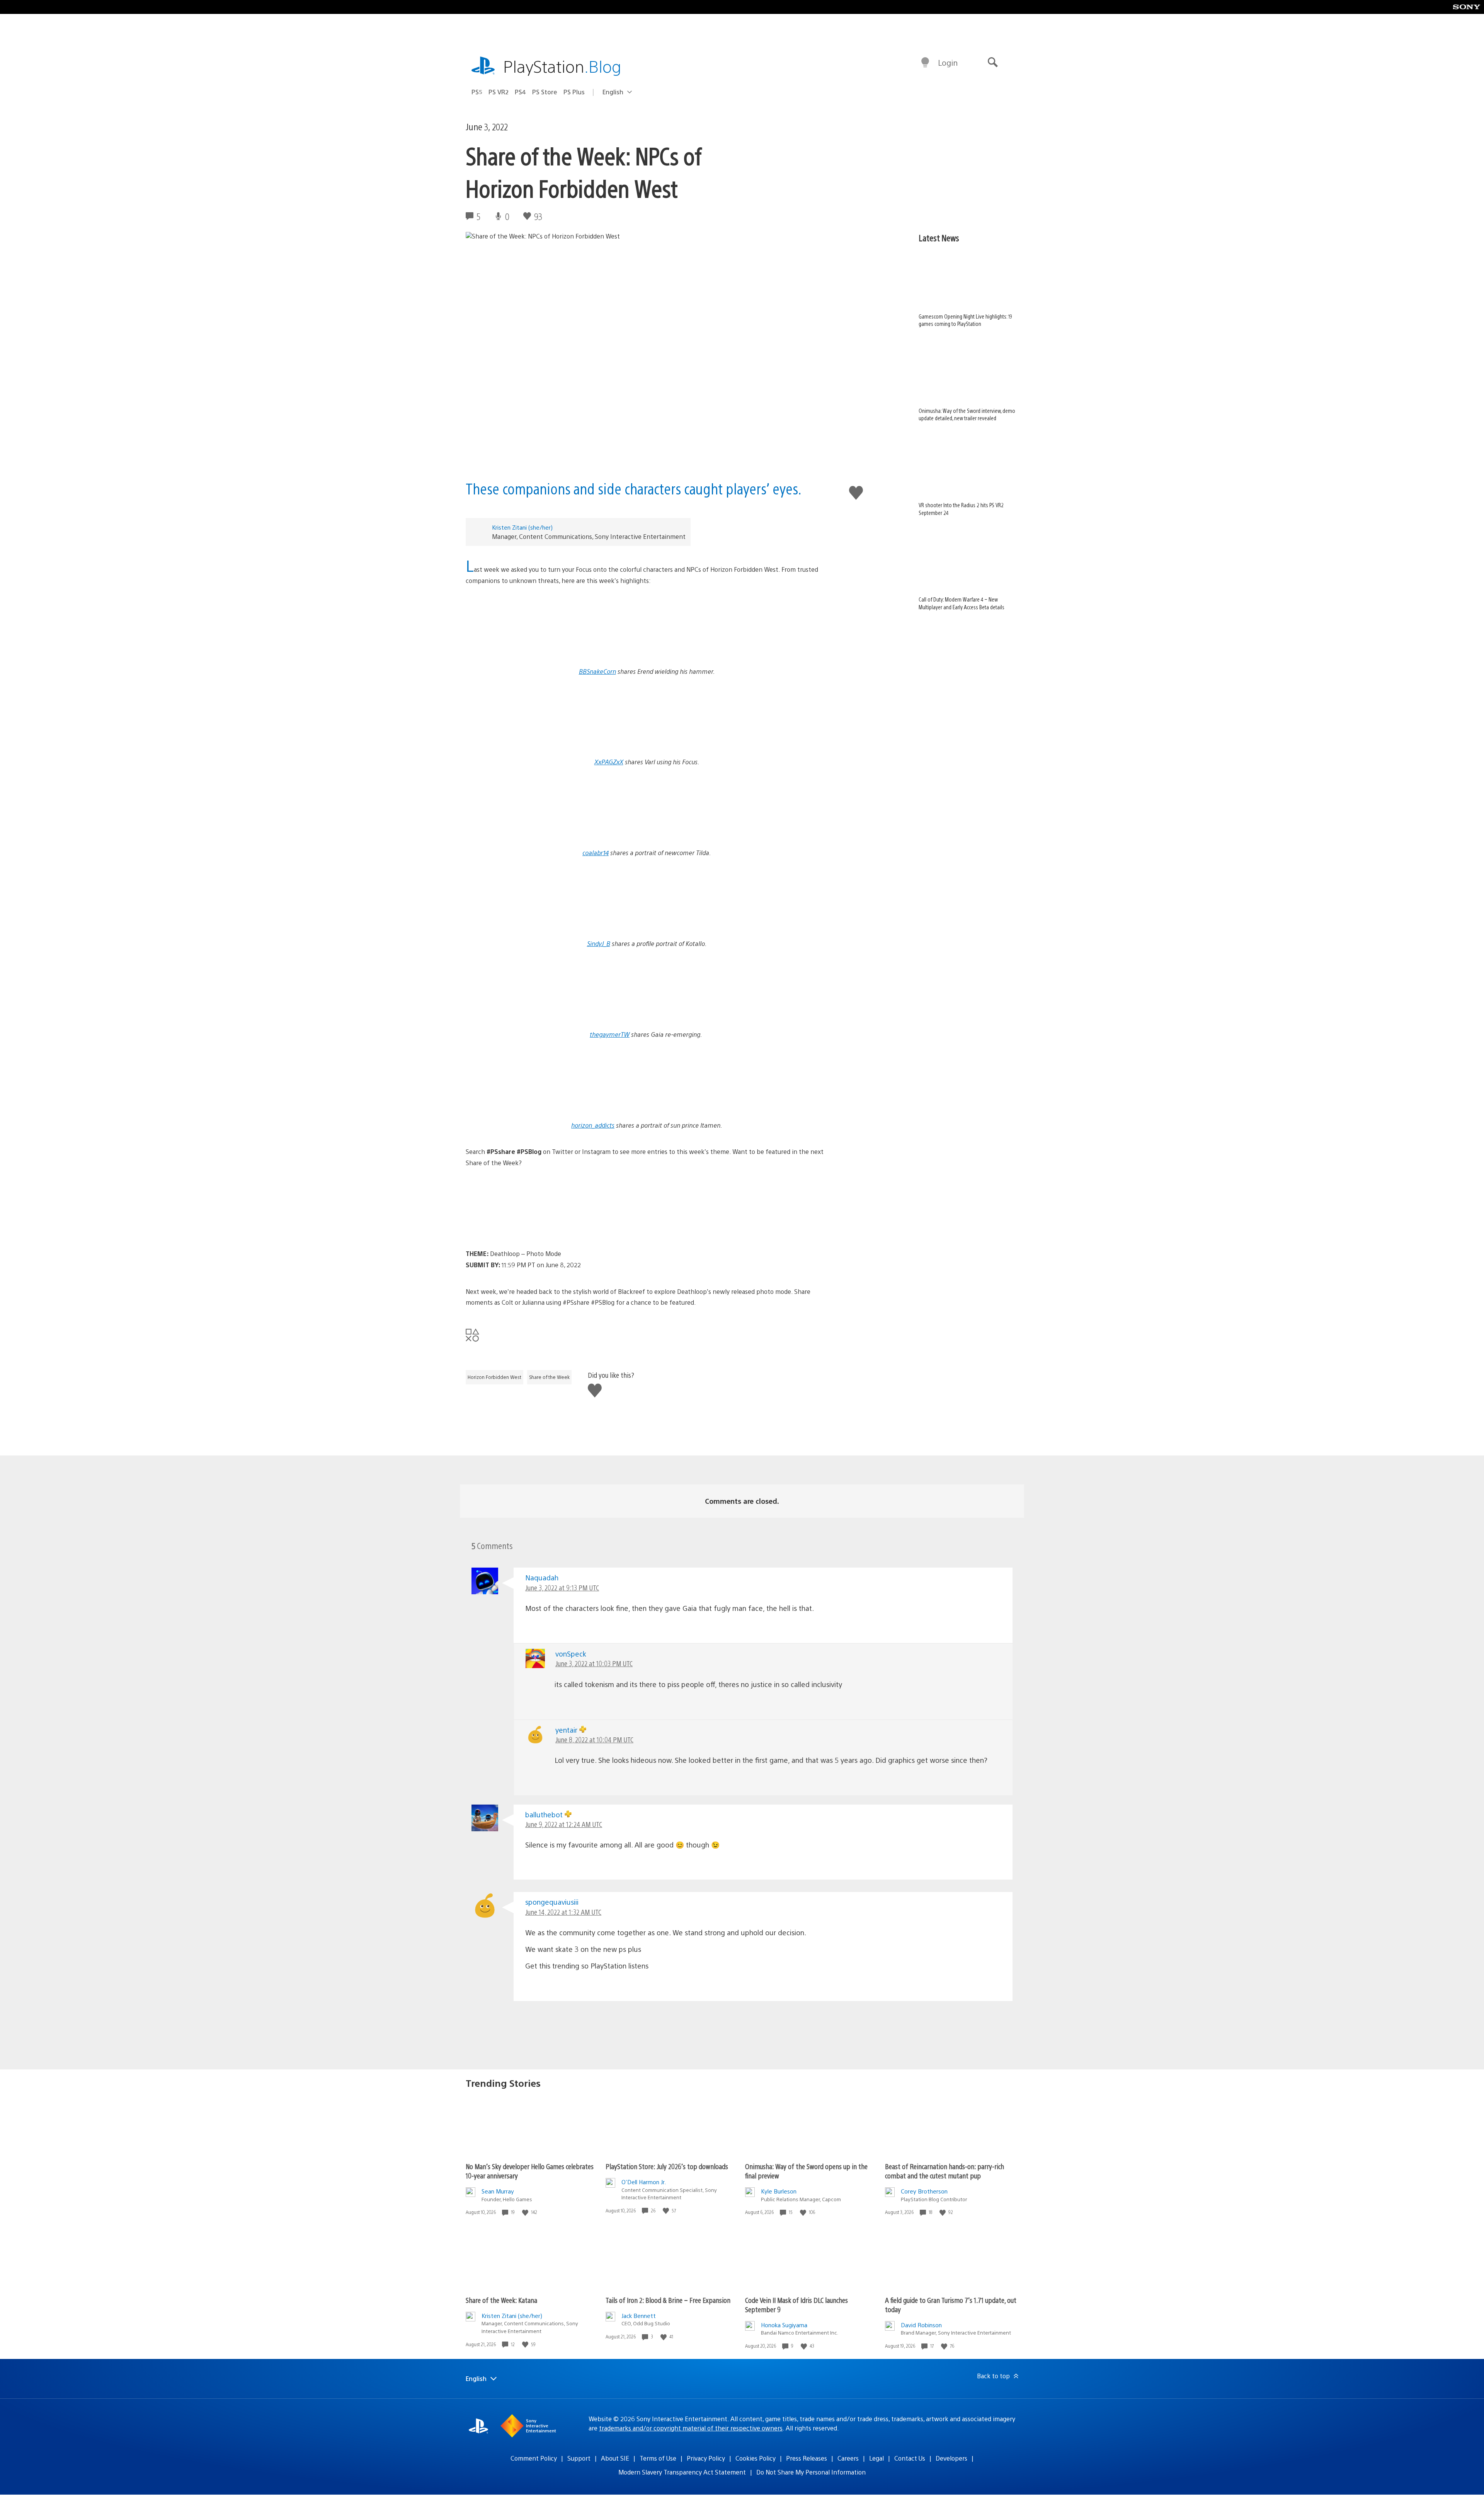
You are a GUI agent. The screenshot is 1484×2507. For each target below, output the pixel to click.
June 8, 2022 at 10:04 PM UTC (594, 1739)
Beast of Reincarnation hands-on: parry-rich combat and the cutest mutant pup (945, 2171)
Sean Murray (498, 2191)
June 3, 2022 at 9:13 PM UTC (562, 1588)
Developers (951, 2458)
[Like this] (526, 2212)
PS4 (520, 92)
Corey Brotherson (924, 2191)
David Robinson (921, 2325)
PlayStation (562, 66)
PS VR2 (499, 92)
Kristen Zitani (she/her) (522, 527)
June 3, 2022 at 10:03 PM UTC (594, 1663)
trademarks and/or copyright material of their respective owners (691, 2428)
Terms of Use (658, 2458)
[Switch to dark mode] (925, 63)
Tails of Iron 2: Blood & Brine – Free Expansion (668, 2300)
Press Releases (807, 2458)
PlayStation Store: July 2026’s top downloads (667, 2166)
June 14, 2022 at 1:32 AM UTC (563, 1912)
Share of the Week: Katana (501, 2300)
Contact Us (910, 2458)
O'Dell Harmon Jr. (644, 2182)
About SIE (615, 2458)
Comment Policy (534, 2458)
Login (948, 62)
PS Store (545, 92)
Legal (876, 2458)
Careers (848, 2458)
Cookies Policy (756, 2458)
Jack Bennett (639, 2315)
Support (579, 2458)
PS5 (477, 92)
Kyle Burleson (779, 2191)
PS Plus (574, 92)
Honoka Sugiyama (784, 2325)
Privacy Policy (706, 2458)
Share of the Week (549, 1377)
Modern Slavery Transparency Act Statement (682, 2472)
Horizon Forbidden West (494, 1377)
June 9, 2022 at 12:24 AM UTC (564, 1824)
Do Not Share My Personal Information (811, 2472)
